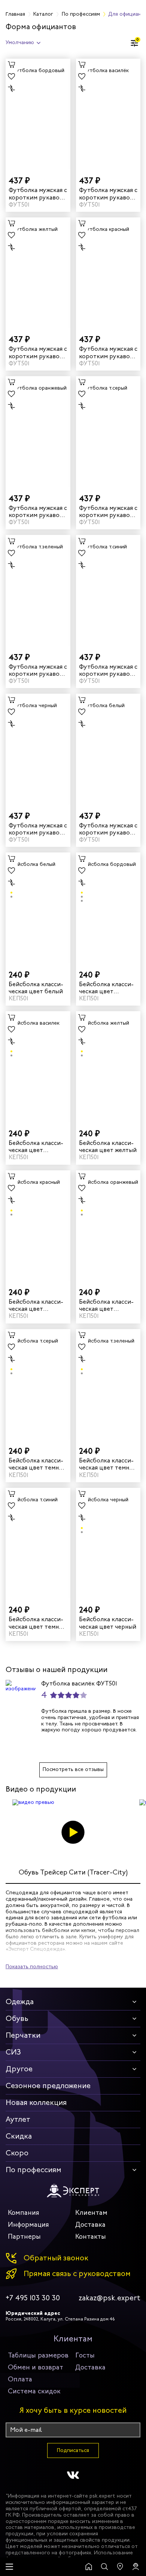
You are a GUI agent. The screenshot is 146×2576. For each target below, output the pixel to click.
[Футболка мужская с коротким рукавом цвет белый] (108, 749)
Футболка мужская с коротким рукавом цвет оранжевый (38, 511)
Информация (28, 2224)
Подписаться (73, 2450)
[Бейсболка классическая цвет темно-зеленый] (108, 1385)
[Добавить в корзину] (12, 65)
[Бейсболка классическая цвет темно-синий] (38, 1543)
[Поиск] (104, 2567)
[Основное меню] (9, 2567)
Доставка (90, 2224)
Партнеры (24, 2236)
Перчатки (23, 2035)
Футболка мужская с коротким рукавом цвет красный (108, 352)
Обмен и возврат (36, 2367)
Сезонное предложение (48, 2086)
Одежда (20, 2002)
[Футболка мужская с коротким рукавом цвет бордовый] (38, 114)
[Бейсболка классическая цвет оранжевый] (108, 1226)
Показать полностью (32, 1967)
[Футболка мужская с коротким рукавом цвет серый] (108, 432)
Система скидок (34, 2391)
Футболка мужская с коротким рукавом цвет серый (108, 511)
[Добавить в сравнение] (12, 89)
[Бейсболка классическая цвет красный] (38, 1226)
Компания (24, 2213)
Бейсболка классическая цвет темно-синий (37, 1623)
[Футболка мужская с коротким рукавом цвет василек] (108, 114)
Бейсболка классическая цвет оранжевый (106, 1305)
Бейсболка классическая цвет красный (36, 1305)
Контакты (91, 2236)
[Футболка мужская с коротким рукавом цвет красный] (108, 273)
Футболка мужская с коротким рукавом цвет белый (108, 829)
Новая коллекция (36, 2103)
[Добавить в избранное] (12, 77)
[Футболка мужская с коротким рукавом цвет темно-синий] (108, 590)
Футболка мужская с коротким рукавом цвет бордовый (38, 193)
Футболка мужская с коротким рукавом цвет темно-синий (108, 670)
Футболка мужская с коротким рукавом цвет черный (38, 829)
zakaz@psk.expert (109, 2298)
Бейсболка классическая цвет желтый (108, 1146)
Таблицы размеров (38, 2355)
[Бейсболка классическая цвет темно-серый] (38, 1385)
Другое (19, 2069)
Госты (85, 2355)
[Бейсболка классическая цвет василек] (38, 1067)
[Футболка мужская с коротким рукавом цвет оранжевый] (38, 432)
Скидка (19, 2136)
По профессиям (34, 2170)
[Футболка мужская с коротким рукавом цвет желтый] (38, 273)
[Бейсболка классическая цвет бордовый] (108, 908)
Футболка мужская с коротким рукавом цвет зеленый (38, 670)
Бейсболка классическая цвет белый (36, 988)
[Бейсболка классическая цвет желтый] (108, 1067)
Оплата (20, 2379)
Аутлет (18, 2119)
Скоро (17, 2153)
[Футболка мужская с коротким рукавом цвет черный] (38, 749)
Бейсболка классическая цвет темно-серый (37, 1464)
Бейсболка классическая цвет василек (36, 1146)
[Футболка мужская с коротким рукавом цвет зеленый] (38, 590)
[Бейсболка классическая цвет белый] (38, 908)
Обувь (17, 2018)
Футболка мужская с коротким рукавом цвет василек (108, 193)
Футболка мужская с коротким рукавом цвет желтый (38, 352)
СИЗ (13, 2052)
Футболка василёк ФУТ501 (79, 1683)
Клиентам (91, 2213)
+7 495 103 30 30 (33, 2298)
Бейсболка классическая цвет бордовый (106, 988)
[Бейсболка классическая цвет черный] (108, 1543)
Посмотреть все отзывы (73, 1769)
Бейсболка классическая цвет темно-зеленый (107, 1464)
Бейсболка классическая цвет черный (108, 1623)
